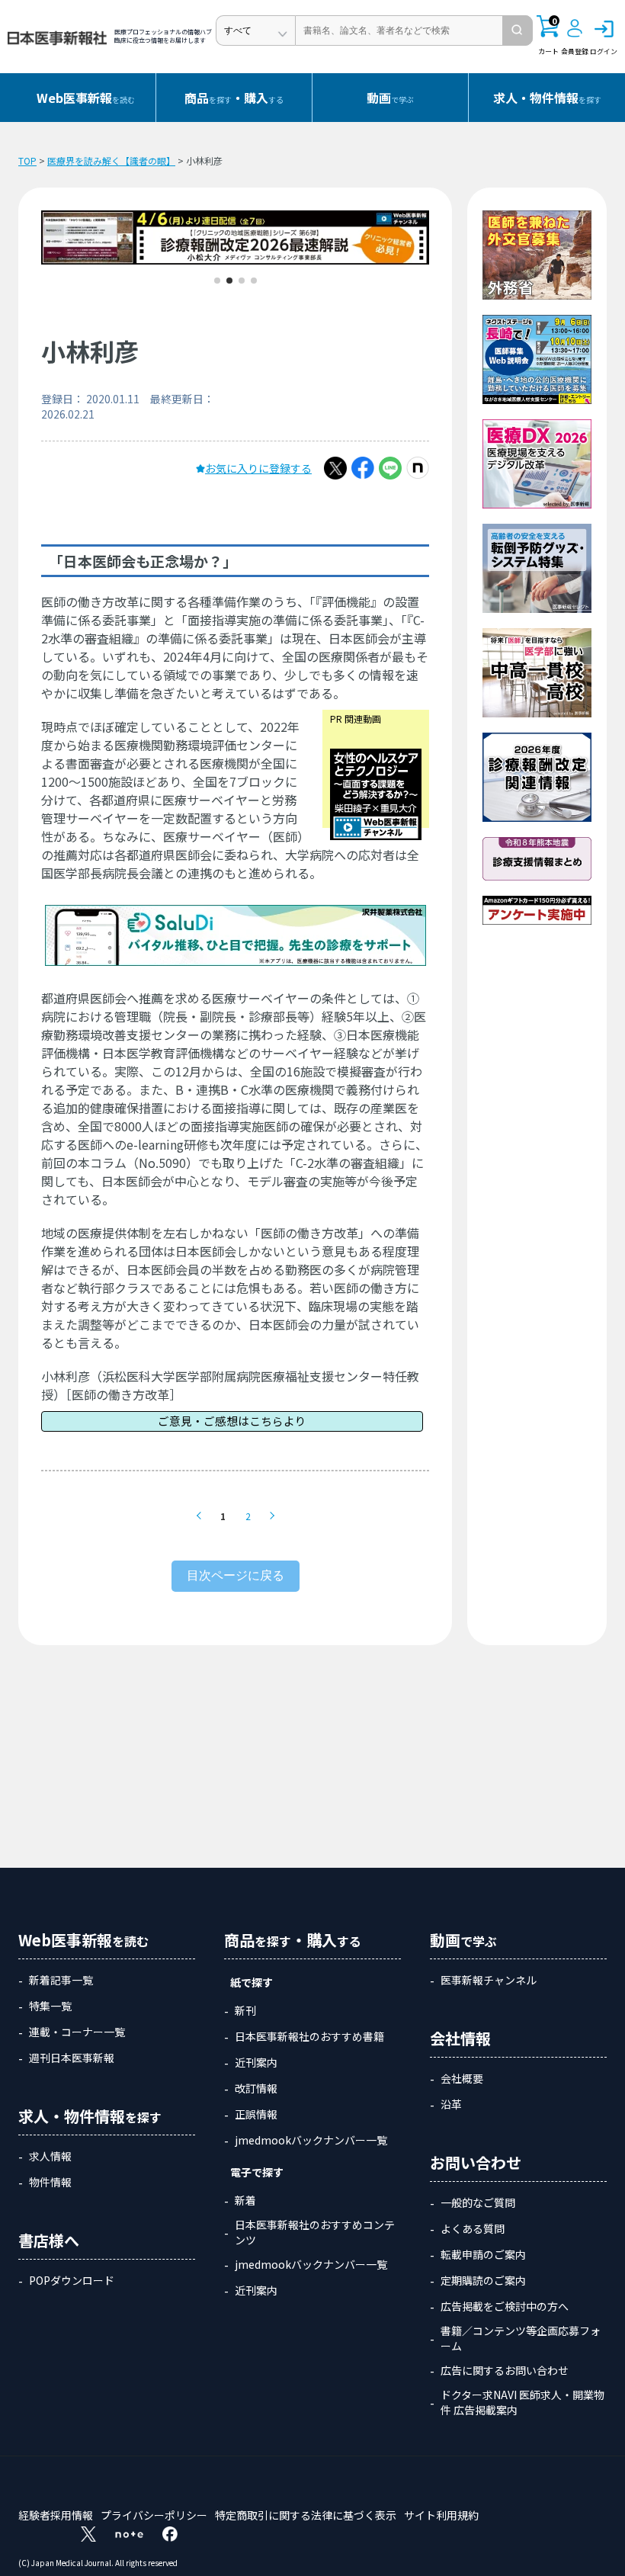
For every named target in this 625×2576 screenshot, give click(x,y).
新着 (245, 2200)
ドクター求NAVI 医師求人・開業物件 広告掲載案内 (522, 2402)
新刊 (245, 2010)
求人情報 (50, 2156)
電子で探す (257, 2172)
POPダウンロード (72, 2280)
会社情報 (460, 2038)
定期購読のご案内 (483, 2280)
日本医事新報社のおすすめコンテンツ (315, 2232)
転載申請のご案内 (483, 2254)
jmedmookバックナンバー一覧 (311, 2140)
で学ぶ (390, 98)
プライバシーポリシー (154, 2515)
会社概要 (462, 2078)
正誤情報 (256, 2114)
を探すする (234, 98)
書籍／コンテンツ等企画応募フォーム (521, 2338)
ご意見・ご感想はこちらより (232, 1421)
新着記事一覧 (61, 1980)
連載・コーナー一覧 (77, 2032)
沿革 (451, 2104)
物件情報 (50, 2182)
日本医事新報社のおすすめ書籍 (309, 2036)
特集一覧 (50, 2006)
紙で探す (252, 1982)
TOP (27, 160)
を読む (86, 98)
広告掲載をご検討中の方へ (505, 2306)
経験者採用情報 (56, 2515)
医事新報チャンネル (489, 1980)
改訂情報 (256, 2088)
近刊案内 (256, 2062)
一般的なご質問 (478, 2202)
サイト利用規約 (441, 2515)
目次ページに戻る (236, 1575)
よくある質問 (473, 2228)
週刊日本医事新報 (72, 2058)
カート (548, 36)
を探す (547, 98)
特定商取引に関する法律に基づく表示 (306, 2515)
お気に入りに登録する (258, 468)
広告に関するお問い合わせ (505, 2370)
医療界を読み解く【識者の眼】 (111, 160)
